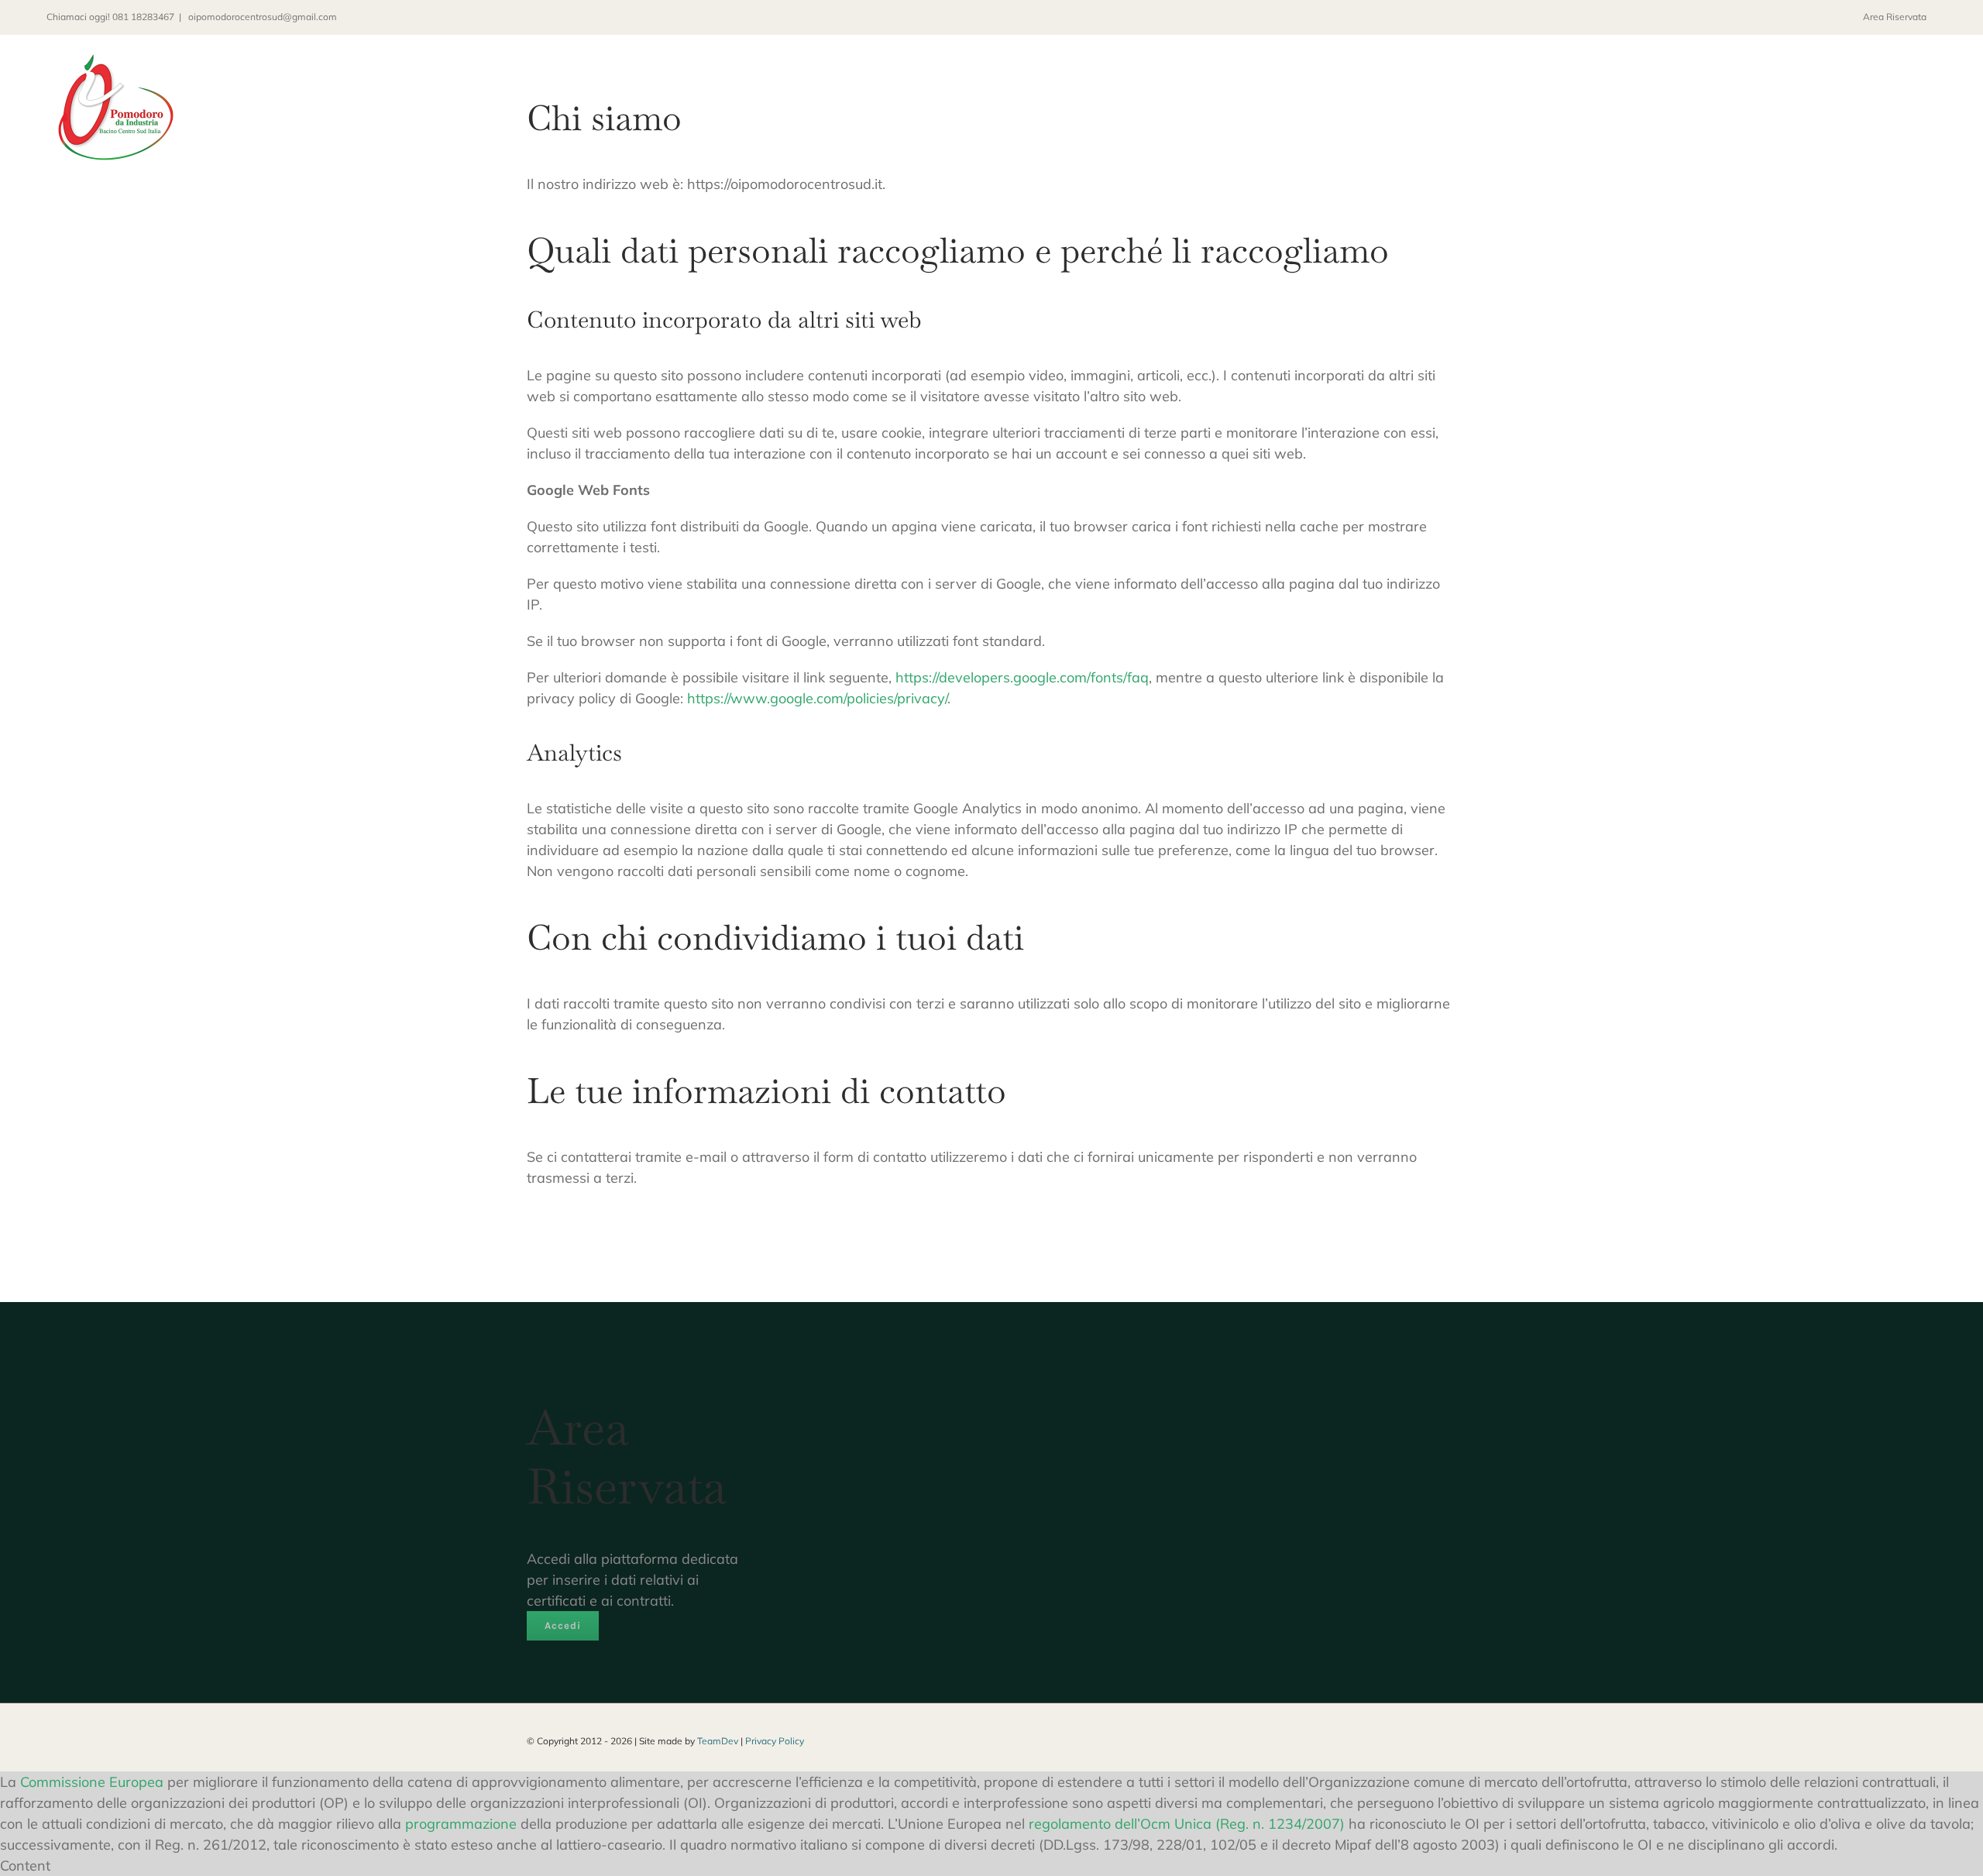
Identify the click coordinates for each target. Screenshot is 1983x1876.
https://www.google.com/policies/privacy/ (817, 698)
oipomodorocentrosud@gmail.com (261, 17)
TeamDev (718, 1741)
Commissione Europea (92, 1782)
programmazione (461, 1824)
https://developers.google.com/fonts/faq (1022, 677)
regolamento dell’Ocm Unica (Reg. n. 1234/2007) (1187, 1824)
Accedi (563, 1625)
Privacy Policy (775, 1741)
